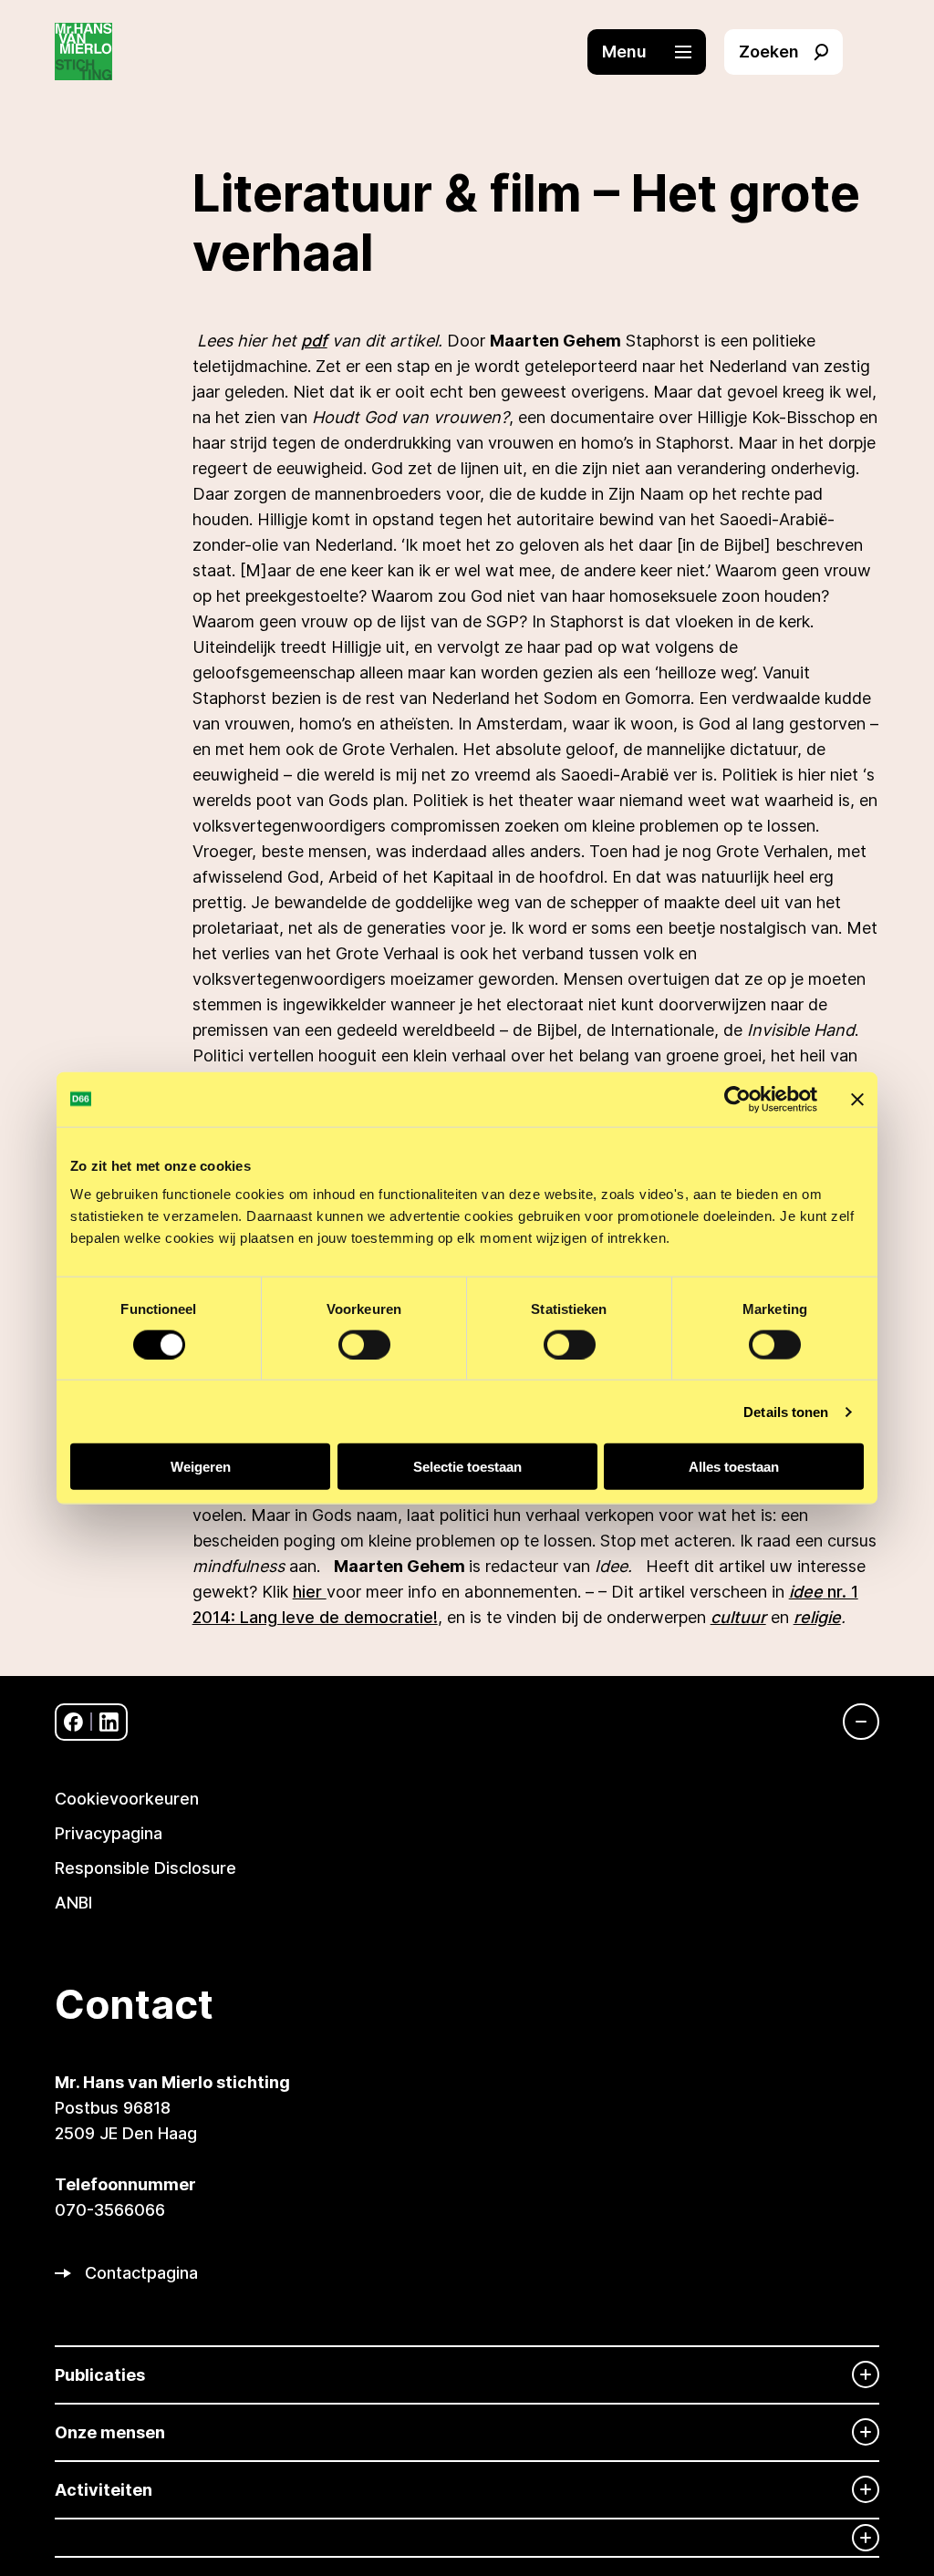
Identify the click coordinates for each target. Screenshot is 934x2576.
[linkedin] (109, 1722)
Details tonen (786, 1411)
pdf (314, 341)
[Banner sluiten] (857, 1099)
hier (310, 1592)
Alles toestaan (734, 1467)
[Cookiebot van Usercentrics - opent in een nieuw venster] (737, 1099)
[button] (656, 52)
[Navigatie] (852, 1722)
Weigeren (201, 1467)
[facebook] (73, 1722)
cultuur (738, 1617)
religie (817, 1617)
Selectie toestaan (467, 1467)
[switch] (364, 1344)
